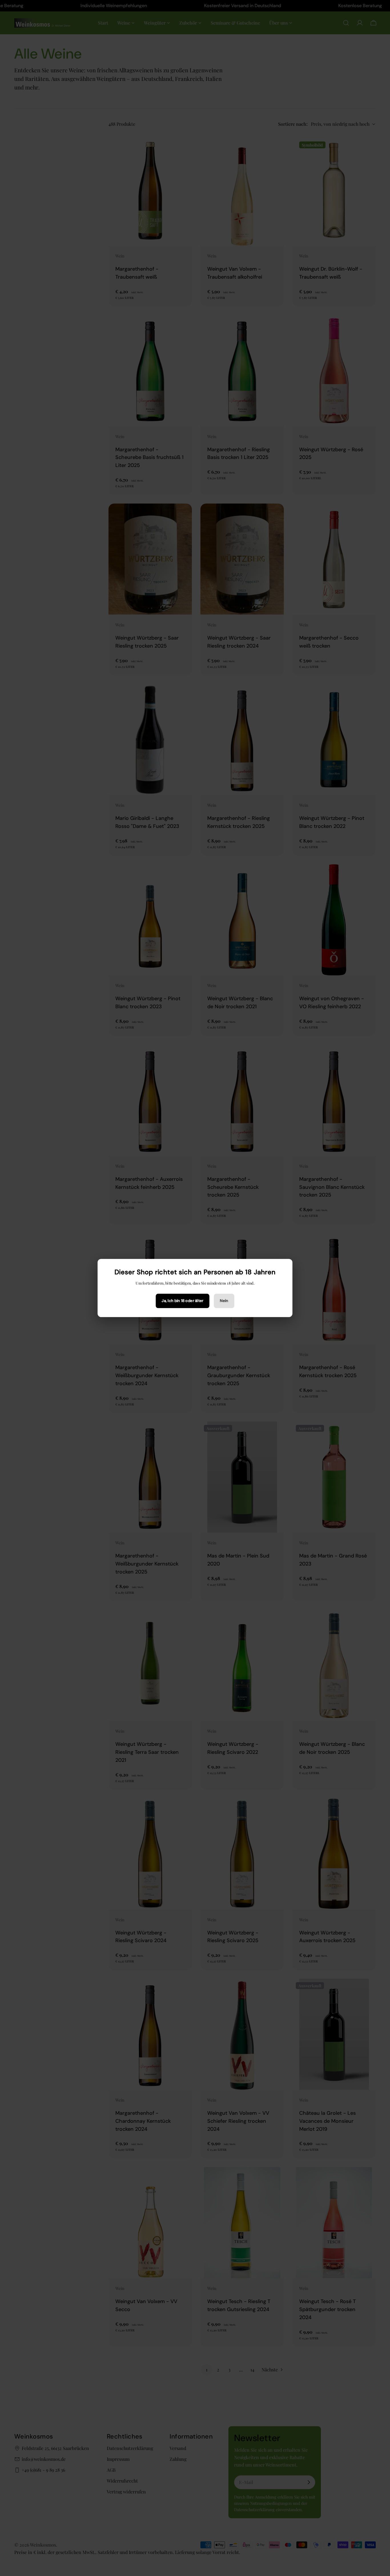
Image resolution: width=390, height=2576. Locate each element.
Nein (224, 1301)
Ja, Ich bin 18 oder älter (182, 1301)
